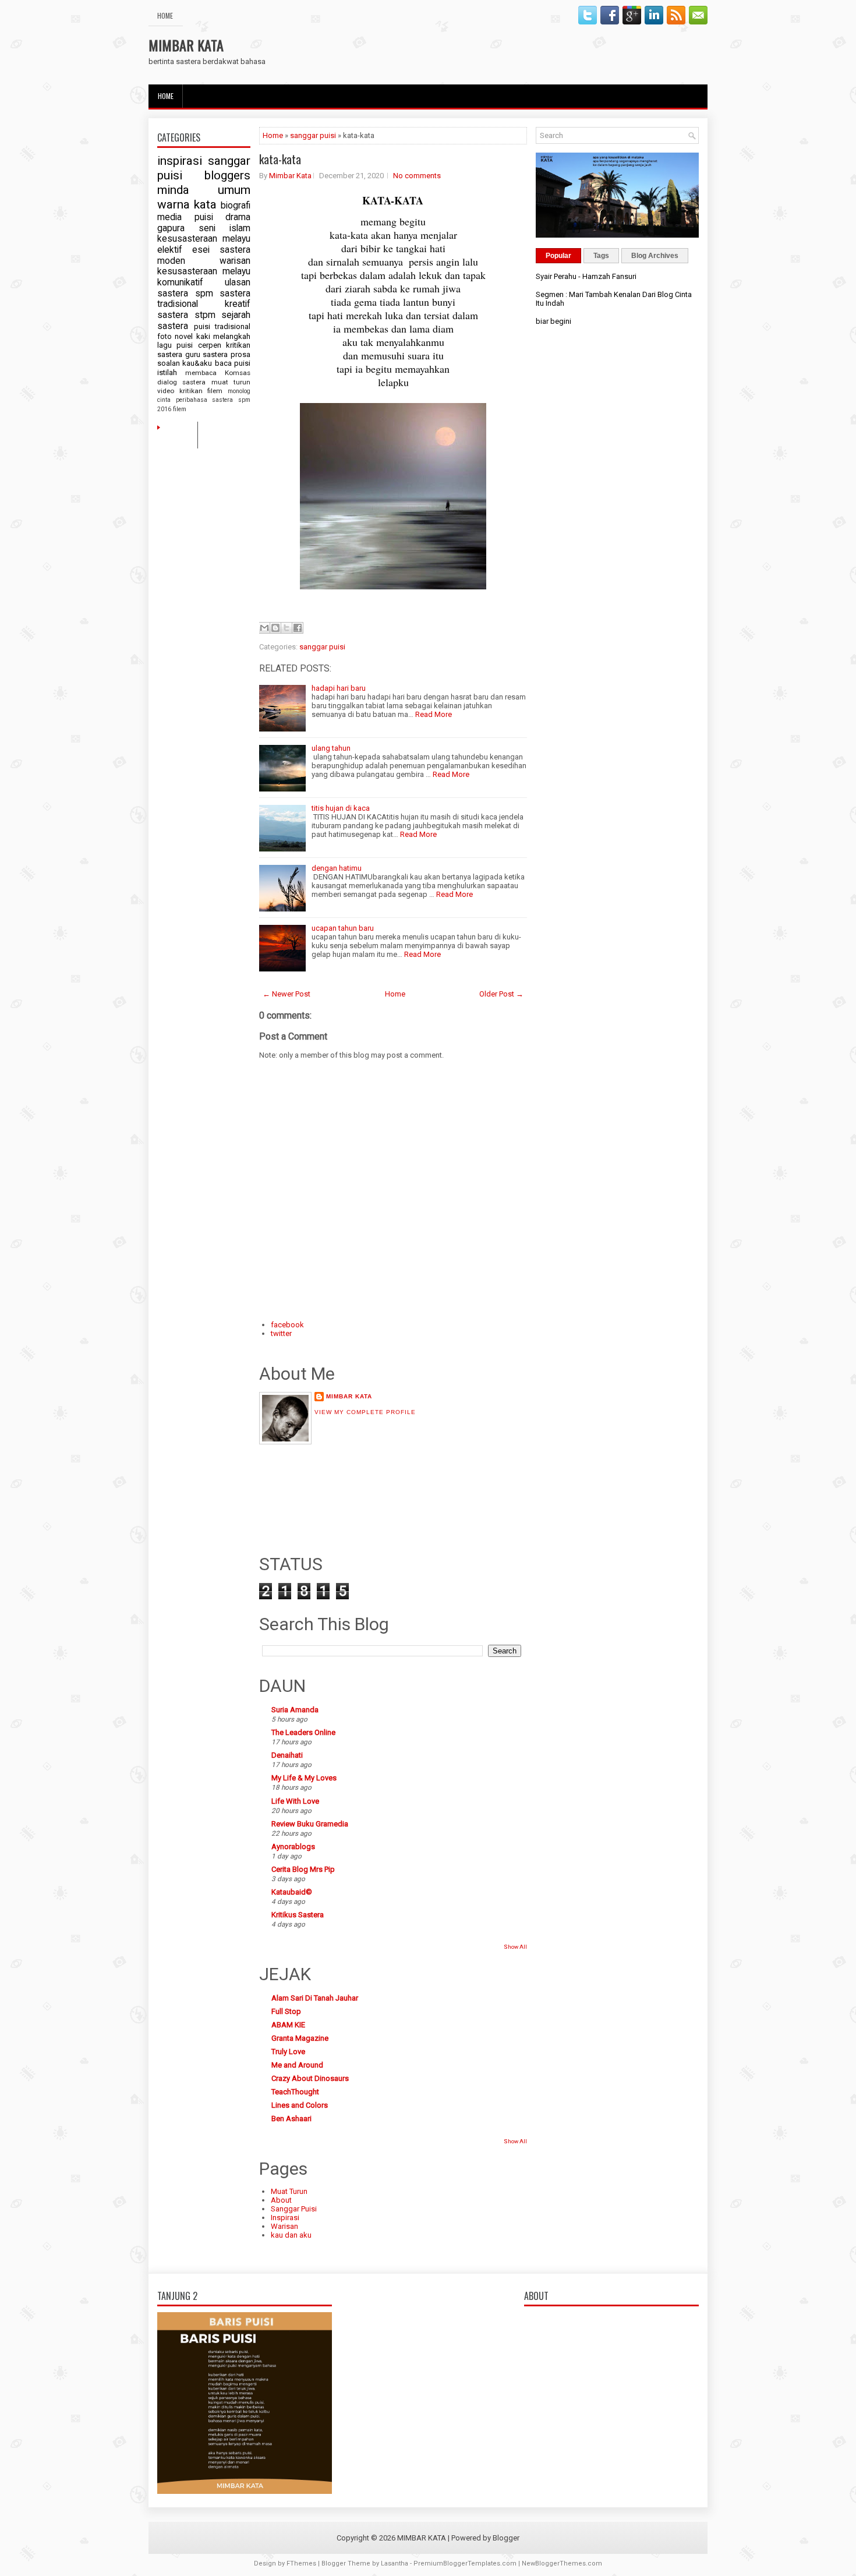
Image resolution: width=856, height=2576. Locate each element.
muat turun (231, 382)
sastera (215, 354)
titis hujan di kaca (341, 808)
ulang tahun (331, 748)
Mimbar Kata (290, 176)
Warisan (284, 2226)
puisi (204, 217)
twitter (281, 1333)
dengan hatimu (337, 868)
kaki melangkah (223, 336)
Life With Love (295, 1801)
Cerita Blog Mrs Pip (303, 1869)
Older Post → (501, 994)
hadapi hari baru (339, 688)
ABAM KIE (288, 2025)
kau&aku (197, 363)
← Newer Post (286, 994)
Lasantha (395, 2563)
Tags (601, 256)
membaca (201, 373)
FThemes (301, 2563)
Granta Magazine (300, 2038)
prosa (240, 354)
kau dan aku (291, 2235)
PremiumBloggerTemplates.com (465, 2563)
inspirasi (180, 161)
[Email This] (264, 628)
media (169, 217)
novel (184, 336)
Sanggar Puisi (294, 2209)
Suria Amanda (295, 1710)
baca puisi (233, 363)
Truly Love (288, 2052)
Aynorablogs (293, 1847)
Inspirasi (285, 2218)
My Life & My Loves (304, 1778)
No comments (417, 176)
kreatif (238, 304)
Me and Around (297, 2065)
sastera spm (185, 294)
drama (238, 217)
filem (180, 409)
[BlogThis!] (275, 628)
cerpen (210, 345)
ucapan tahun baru (343, 928)
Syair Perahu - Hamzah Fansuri (586, 276)
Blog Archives (655, 256)
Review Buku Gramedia (310, 1824)
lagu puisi (175, 345)
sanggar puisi (313, 135)
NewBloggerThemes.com (562, 2563)
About (281, 2200)
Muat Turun (289, 2191)
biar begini (553, 321)
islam (240, 228)
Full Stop (286, 2011)
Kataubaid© (292, 1892)
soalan (169, 363)
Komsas (238, 373)
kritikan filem (201, 391)
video (166, 391)
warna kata (187, 204)
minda (173, 190)
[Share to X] (286, 628)
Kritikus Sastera (298, 1915)
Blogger (506, 2538)
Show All (515, 1947)
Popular (558, 256)
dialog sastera (181, 382)
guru (193, 354)
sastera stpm (186, 315)
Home (165, 15)
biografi (236, 206)
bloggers (227, 175)
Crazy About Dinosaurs (310, 2078)
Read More (434, 714)
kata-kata (280, 159)
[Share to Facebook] (298, 628)
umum (234, 190)
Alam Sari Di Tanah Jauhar (315, 1998)
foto (165, 336)
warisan (235, 261)
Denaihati (287, 1755)
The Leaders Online (303, 1732)
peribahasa (192, 400)
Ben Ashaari (291, 2119)
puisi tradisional (222, 326)
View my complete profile (365, 1412)
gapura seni (186, 228)
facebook (287, 1325)
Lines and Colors (300, 2105)
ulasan (238, 282)
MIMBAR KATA (186, 45)
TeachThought (295, 2092)
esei (201, 250)
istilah (167, 372)
